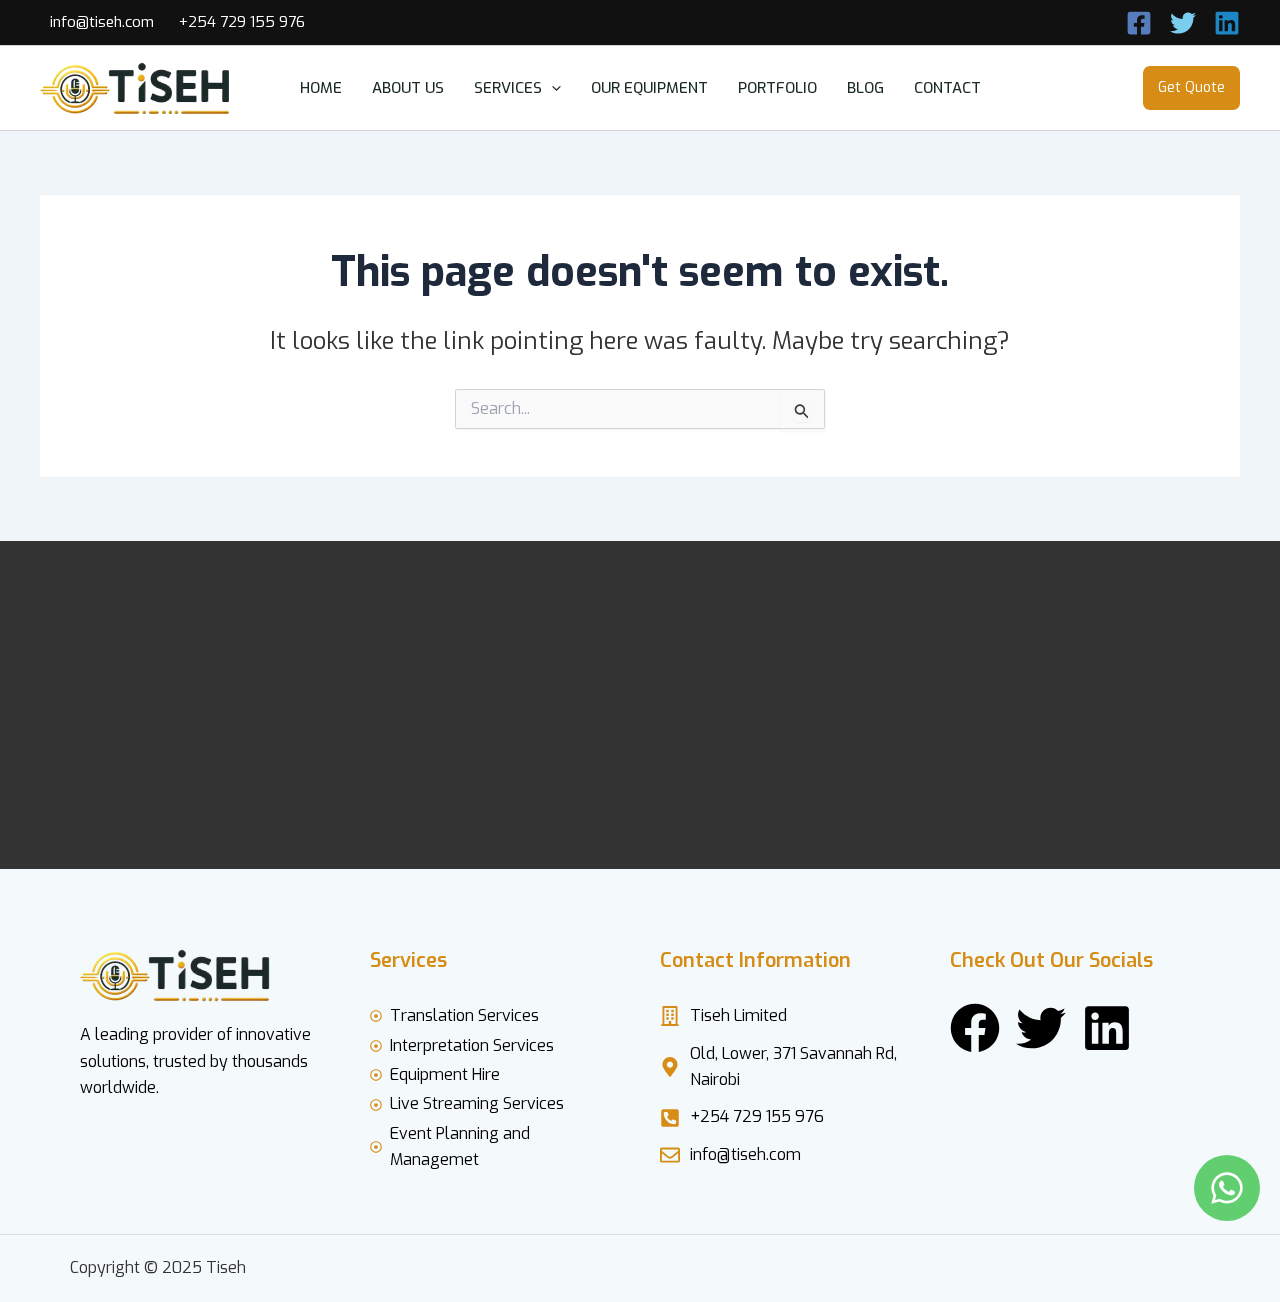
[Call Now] (1139, 23)
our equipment (649, 88)
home (321, 88)
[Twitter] (1183, 23)
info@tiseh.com (102, 22)
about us (408, 88)
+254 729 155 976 (242, 22)
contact (947, 88)
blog (865, 88)
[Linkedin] (1227, 23)
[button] (551, 88)
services (508, 88)
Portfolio (777, 88)
